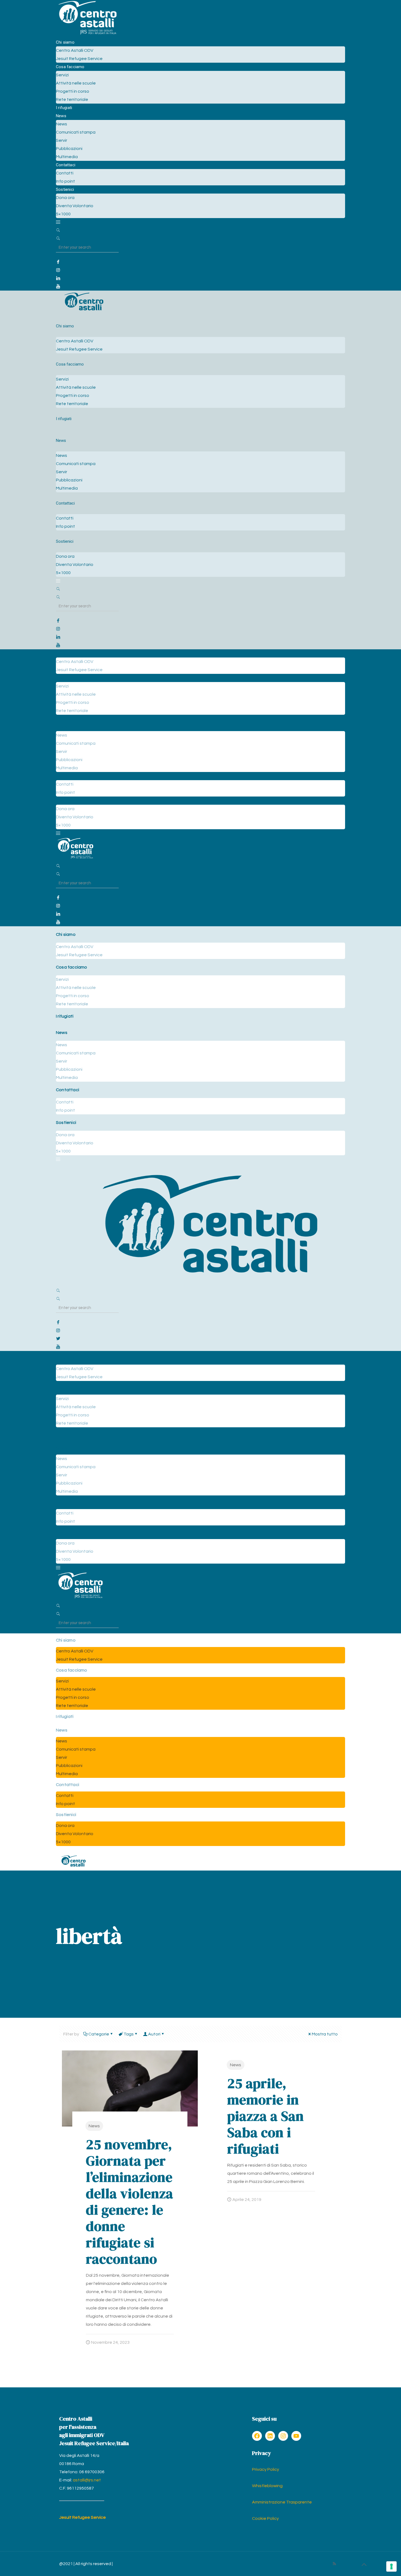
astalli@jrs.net (87, 2480)
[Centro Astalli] (87, 34)
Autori (154, 2034)
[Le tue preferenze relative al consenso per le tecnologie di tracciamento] (391, 2566)
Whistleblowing (267, 2486)
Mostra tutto (325, 2034)
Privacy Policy (266, 2469)
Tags (129, 2034)
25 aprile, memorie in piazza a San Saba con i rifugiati (266, 2116)
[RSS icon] (334, 2564)
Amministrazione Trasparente (282, 2502)
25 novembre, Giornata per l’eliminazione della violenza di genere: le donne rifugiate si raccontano (130, 2202)
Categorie (99, 2034)
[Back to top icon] (364, 2565)
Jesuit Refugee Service (83, 2517)
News (94, 2126)
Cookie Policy (265, 2518)
